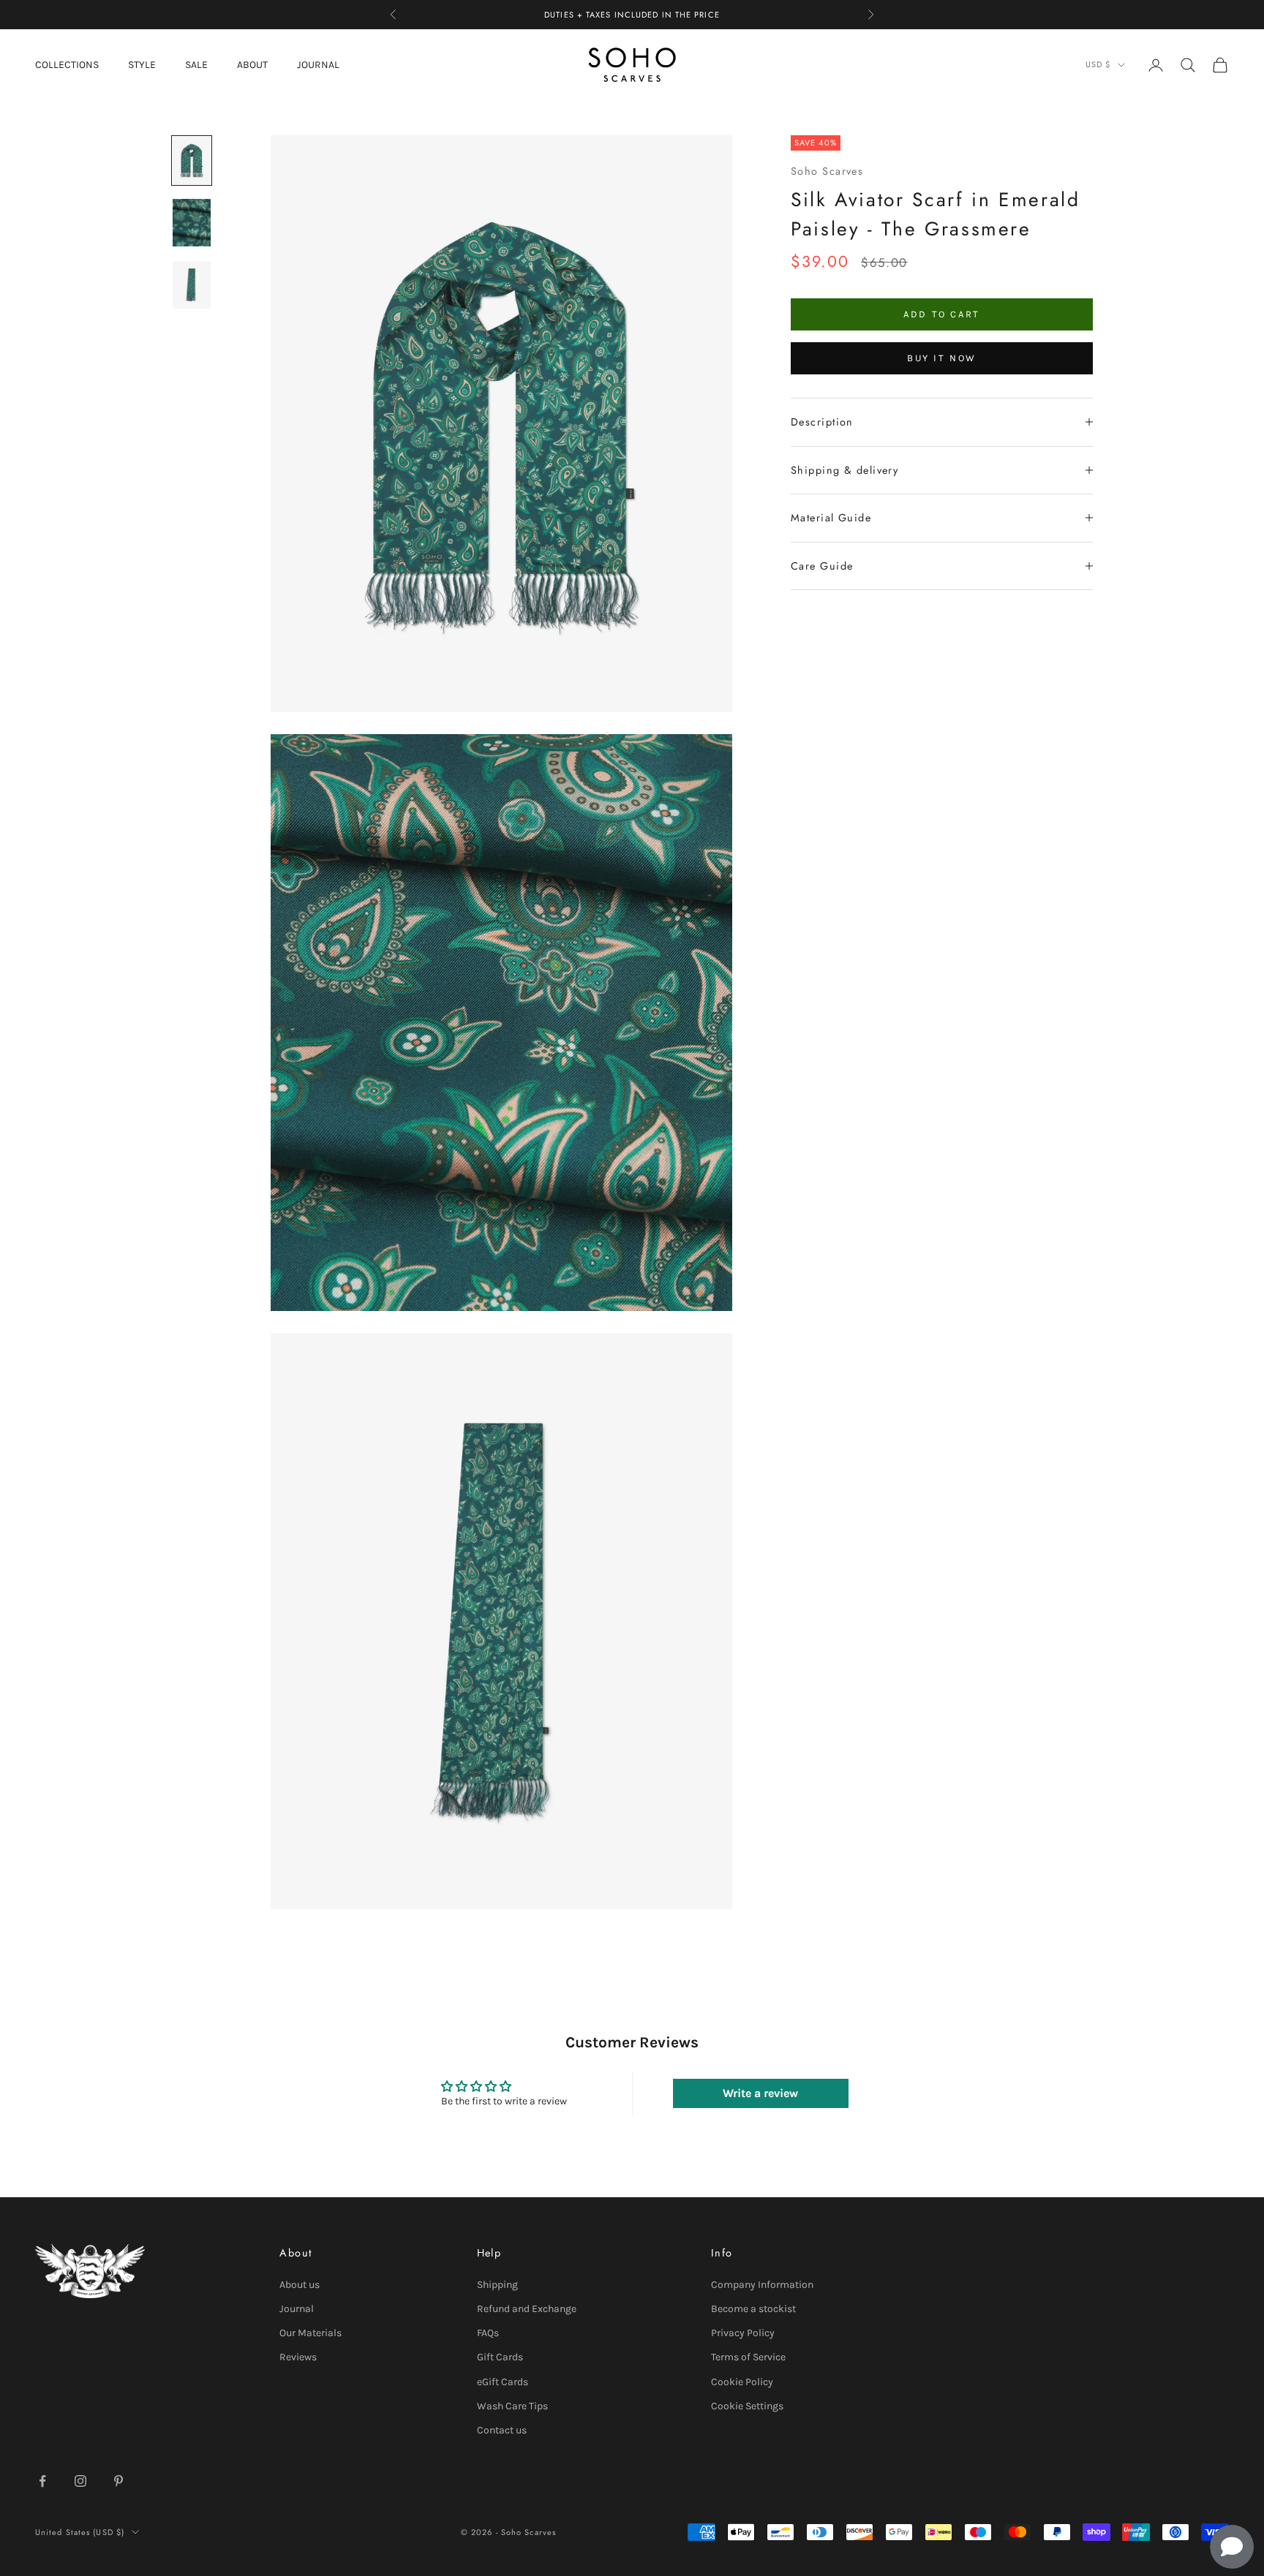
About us (300, 2285)
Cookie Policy (742, 2382)
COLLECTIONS (67, 65)
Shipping (497, 2285)
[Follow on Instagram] (80, 2481)
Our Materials (311, 2333)
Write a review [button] (760, 2093)
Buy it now (942, 358)
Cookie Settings (747, 2406)
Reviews (298, 2357)
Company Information (762, 2285)
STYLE (142, 65)
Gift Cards (500, 2357)
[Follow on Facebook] (42, 2481)
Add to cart (942, 314)
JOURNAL (318, 65)
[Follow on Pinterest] (118, 2481)
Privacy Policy (743, 2333)
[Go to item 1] (192, 160)
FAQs (488, 2333)
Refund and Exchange (527, 2309)
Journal (297, 2309)
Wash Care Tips (512, 2406)
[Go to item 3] (192, 285)
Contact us (502, 2430)
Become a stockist (753, 2309)
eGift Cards (503, 2382)
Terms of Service (748, 2357)
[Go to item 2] (192, 223)
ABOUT (252, 65)
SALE (196, 65)
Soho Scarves (827, 170)
